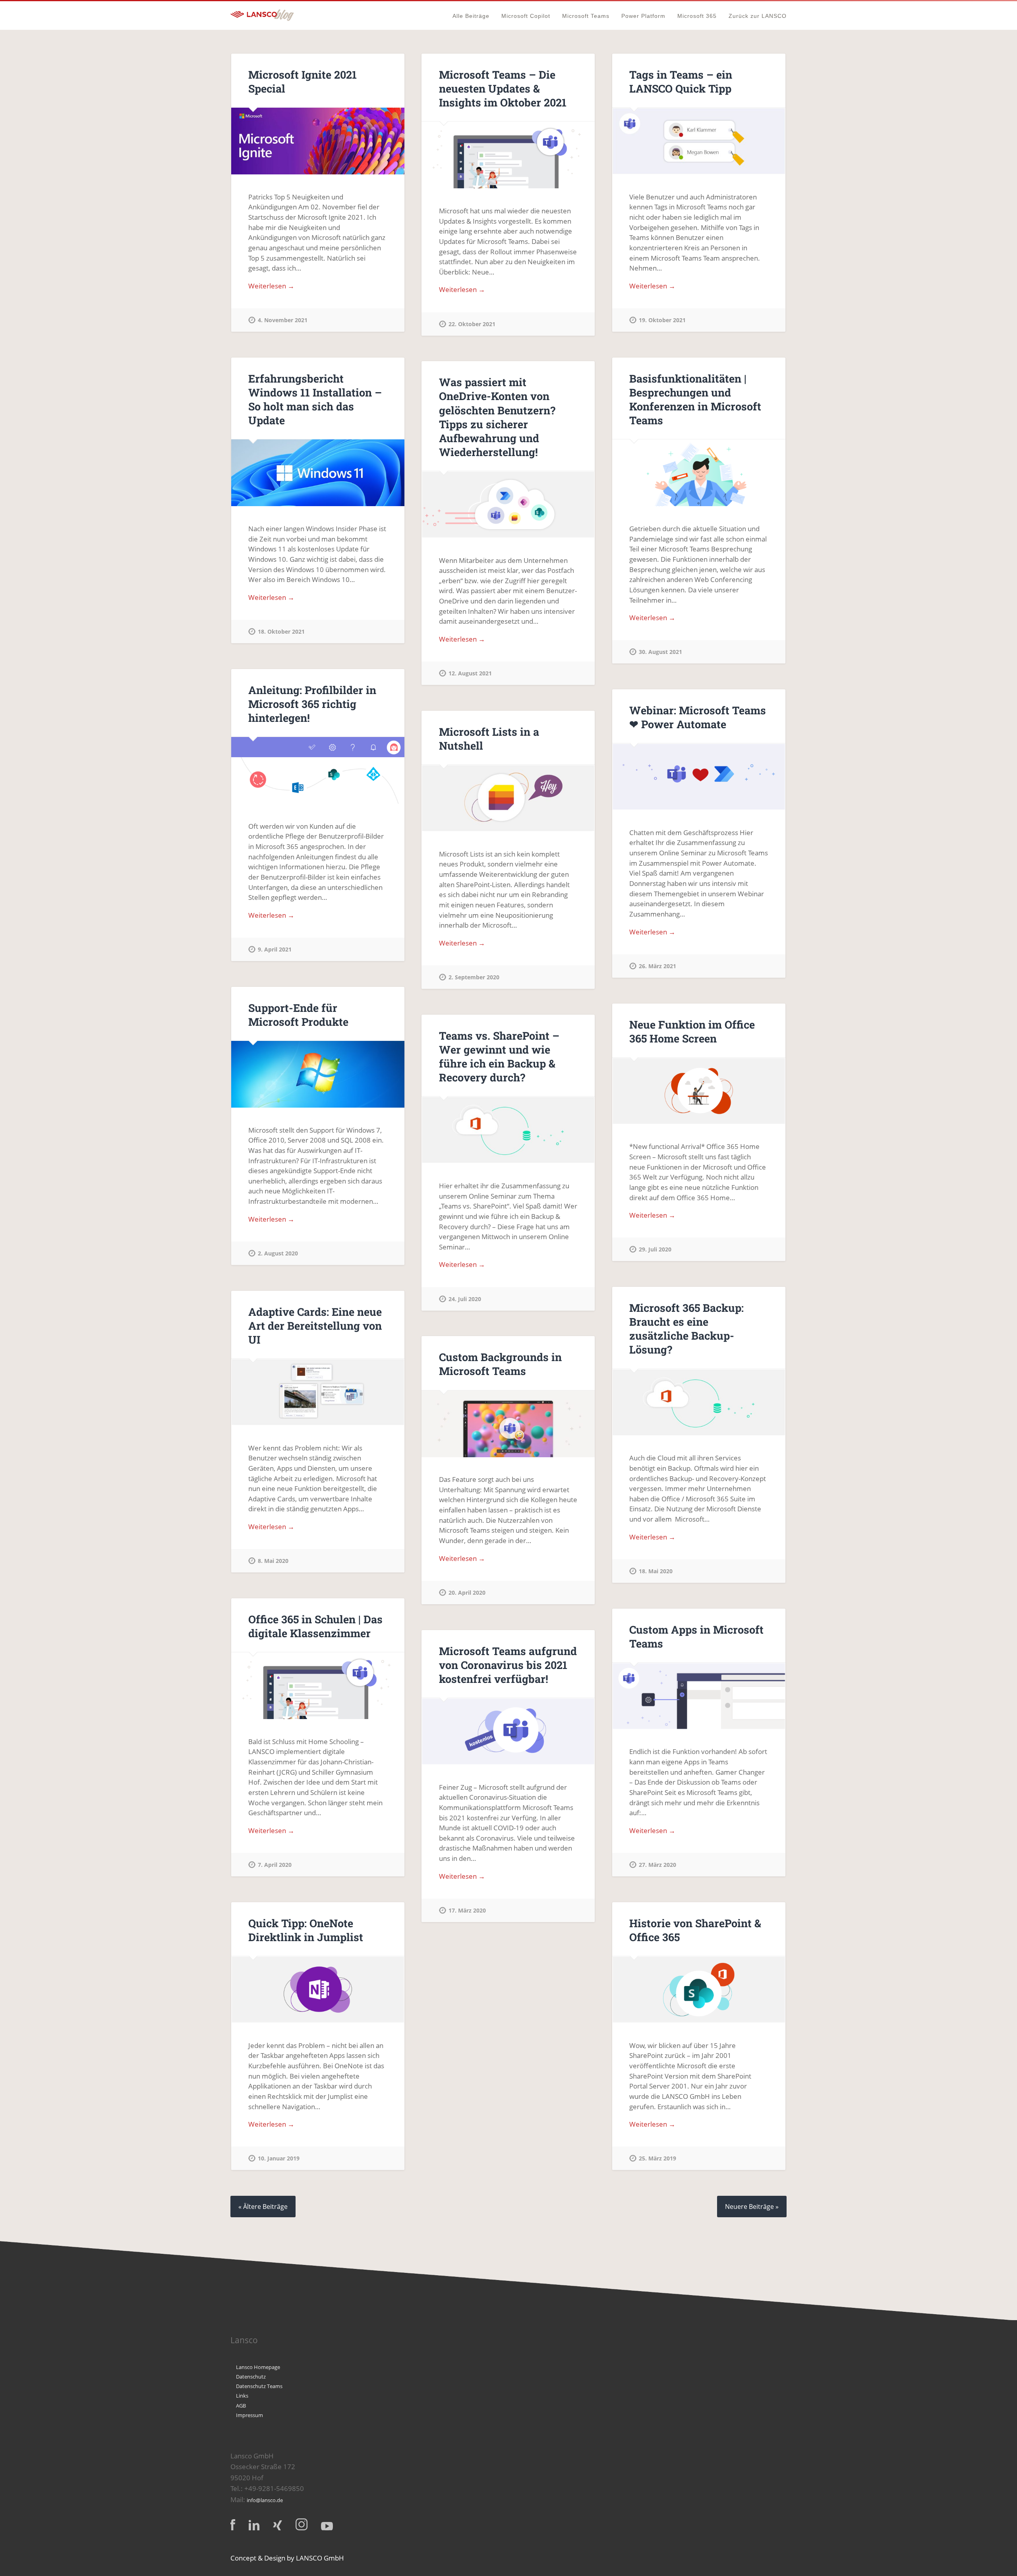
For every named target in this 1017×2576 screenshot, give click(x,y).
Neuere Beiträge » (752, 2207)
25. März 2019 (657, 2158)
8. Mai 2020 (273, 1561)
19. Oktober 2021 (662, 320)
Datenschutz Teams (259, 2386)
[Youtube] (327, 2526)
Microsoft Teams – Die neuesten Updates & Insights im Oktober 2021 (503, 88)
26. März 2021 (657, 966)
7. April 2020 (275, 1865)
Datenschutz (251, 2377)
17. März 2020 (467, 1910)
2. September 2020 (474, 977)
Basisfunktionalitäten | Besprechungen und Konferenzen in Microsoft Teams (695, 399)
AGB (241, 2406)
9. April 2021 (275, 949)
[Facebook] (233, 2525)
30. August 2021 (660, 652)
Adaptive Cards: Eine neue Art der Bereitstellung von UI (315, 1326)
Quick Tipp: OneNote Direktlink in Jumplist (306, 1930)
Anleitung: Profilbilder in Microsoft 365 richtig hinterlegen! (312, 704)
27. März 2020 (657, 1865)
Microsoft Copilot (526, 16)
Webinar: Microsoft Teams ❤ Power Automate (698, 717)
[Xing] (277, 2525)
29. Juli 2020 (655, 1249)
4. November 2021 (283, 320)
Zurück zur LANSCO (758, 16)
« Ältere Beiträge (263, 2207)
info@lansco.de (265, 2500)
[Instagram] (302, 2524)
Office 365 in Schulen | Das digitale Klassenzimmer (315, 1626)
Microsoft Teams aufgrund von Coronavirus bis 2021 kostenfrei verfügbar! (508, 1665)
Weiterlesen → (271, 286)
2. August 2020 (278, 1253)
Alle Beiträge (471, 16)
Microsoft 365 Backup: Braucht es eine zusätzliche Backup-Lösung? (686, 1329)
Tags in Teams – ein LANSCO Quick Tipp (681, 81)
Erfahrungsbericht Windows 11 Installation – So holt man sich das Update (315, 399)
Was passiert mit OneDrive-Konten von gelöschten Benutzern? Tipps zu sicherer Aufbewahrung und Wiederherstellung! (497, 417)
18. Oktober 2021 (281, 631)
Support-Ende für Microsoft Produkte (298, 1015)
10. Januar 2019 (279, 2158)
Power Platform (643, 16)
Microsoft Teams (586, 16)
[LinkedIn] (254, 2525)
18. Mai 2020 (656, 1571)
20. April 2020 (467, 1593)
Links (242, 2396)
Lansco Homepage (258, 2367)
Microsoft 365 (697, 16)
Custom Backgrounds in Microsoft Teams (500, 1364)
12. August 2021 (470, 673)
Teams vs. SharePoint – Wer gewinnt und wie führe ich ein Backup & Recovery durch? (499, 1056)
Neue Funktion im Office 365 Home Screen (692, 1031)
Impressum (249, 2415)
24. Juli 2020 (465, 1299)
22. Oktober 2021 (472, 324)
